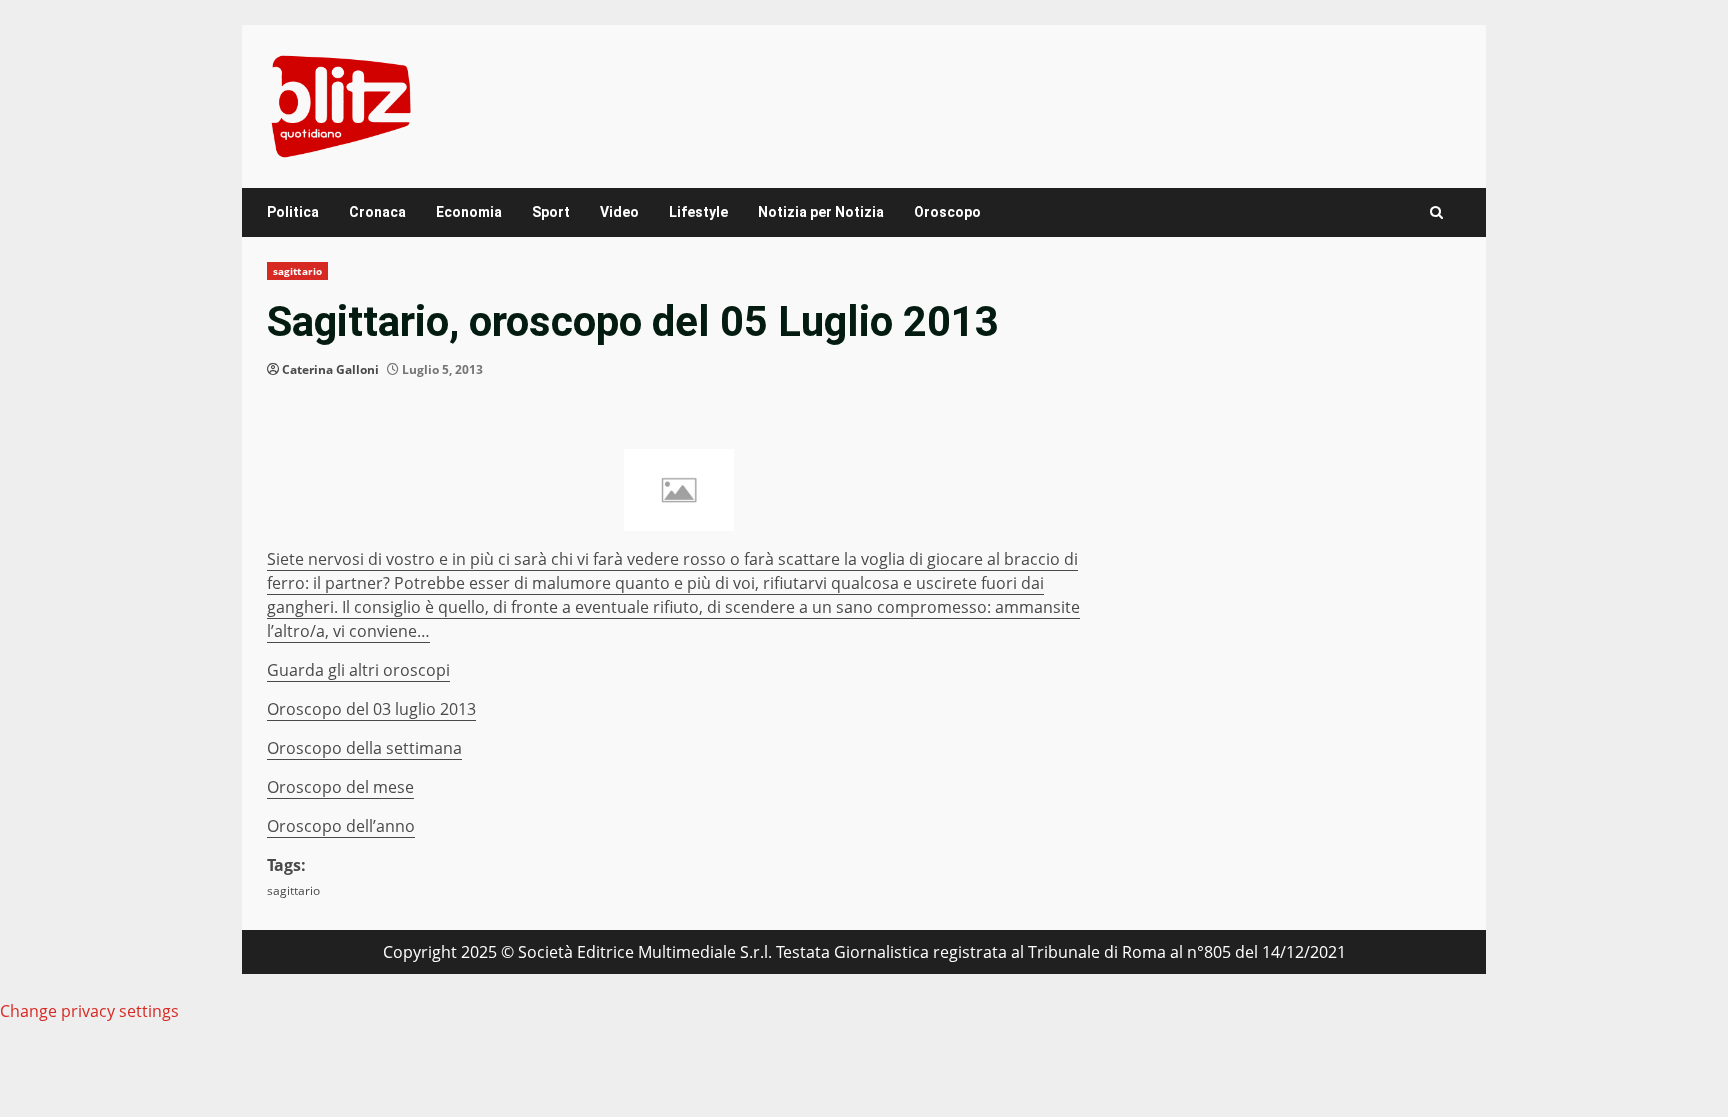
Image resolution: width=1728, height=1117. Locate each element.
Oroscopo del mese (340, 787)
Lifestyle (698, 212)
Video (619, 212)
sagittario (297, 271)
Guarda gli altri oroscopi (358, 670)
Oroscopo (947, 212)
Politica (293, 212)
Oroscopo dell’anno (341, 826)
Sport (551, 212)
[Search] (1436, 212)
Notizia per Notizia (821, 212)
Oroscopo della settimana (364, 748)
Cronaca (377, 212)
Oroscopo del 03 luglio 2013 (371, 709)
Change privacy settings (89, 1011)
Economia (469, 212)
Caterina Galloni (330, 369)
